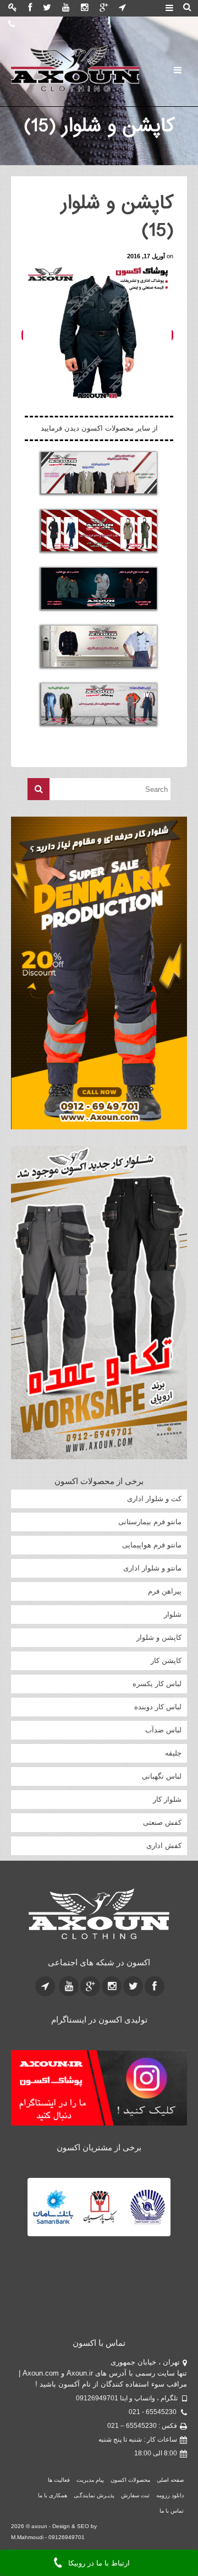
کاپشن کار (166, 1661)
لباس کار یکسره (157, 1684)
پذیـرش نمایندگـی (94, 2411)
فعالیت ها (59, 2395)
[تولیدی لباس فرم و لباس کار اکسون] (99, 1914)
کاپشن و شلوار (159, 1637)
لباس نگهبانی (162, 1776)
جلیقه (173, 1753)
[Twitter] (47, 8)
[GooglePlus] (104, 8)
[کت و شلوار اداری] (99, 473)
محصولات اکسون (130, 2395)
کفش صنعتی (162, 1822)
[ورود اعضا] (13, 8)
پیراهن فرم (165, 1591)
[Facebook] (30, 8)
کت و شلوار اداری (154, 1499)
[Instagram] (85, 8)
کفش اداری (164, 1846)
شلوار (173, 1614)
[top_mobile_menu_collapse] (169, 9)
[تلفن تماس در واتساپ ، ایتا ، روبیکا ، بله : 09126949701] (12, 25)
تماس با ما (172, 2426)
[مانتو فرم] (99, 531)
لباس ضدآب (163, 1730)
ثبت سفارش (135, 2411)
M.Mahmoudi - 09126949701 (48, 2452)
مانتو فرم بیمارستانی (150, 1522)
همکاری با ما (53, 2411)
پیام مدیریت (90, 2395)
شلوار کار (167, 1799)
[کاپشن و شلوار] (99, 588)
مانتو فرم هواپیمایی (152, 1545)
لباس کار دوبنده (158, 1707)
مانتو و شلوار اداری (152, 1568)
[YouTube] (66, 8)
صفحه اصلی (170, 2395)
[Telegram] (122, 8)
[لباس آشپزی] (99, 646)
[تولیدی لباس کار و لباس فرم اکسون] (75, 69)
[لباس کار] (99, 704)
